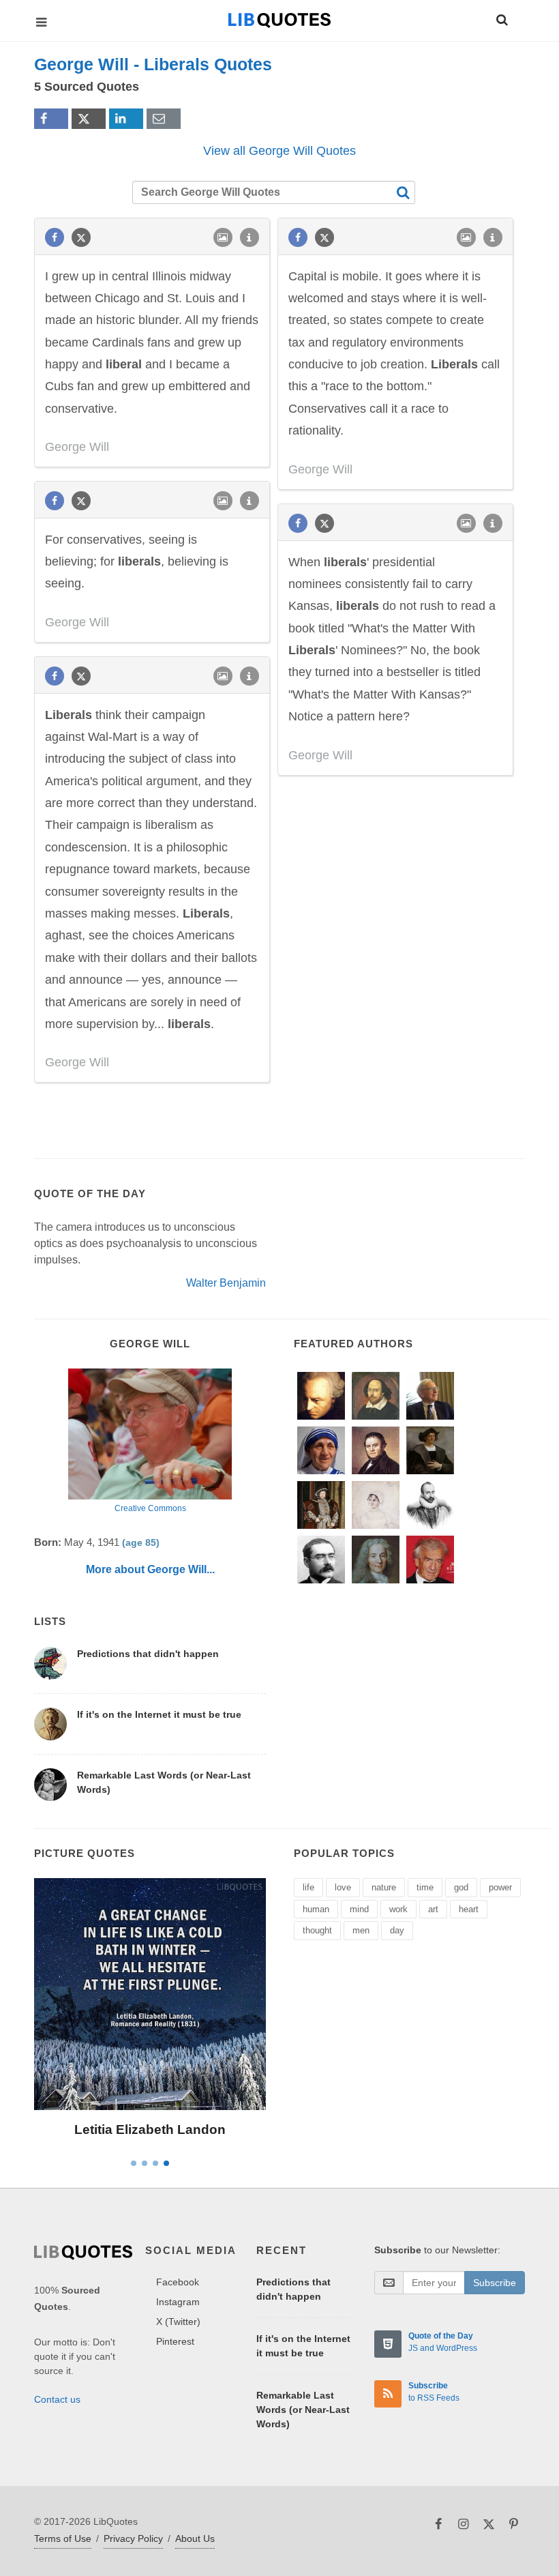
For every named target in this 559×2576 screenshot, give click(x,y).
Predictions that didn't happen (148, 1654)
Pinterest (175, 2341)
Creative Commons (150, 1508)
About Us (195, 2538)
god (461, 1887)
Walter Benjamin (226, 1283)
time (425, 1887)
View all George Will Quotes (279, 151)
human (316, 1909)
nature (384, 1887)
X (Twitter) (178, 2322)
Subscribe (495, 2283)
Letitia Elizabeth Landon (150, 2129)
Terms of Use (63, 2538)
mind (359, 1909)
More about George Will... (150, 1569)
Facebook (178, 2282)
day (397, 1930)
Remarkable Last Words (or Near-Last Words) (303, 2410)
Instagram (178, 2302)
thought (317, 1930)
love (343, 1887)
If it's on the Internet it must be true (159, 1714)
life (308, 1887)
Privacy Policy (133, 2538)
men (361, 1930)
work (398, 1909)
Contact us (57, 2399)
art (433, 1909)
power (500, 1887)
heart (469, 1909)
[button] (501, 18)
